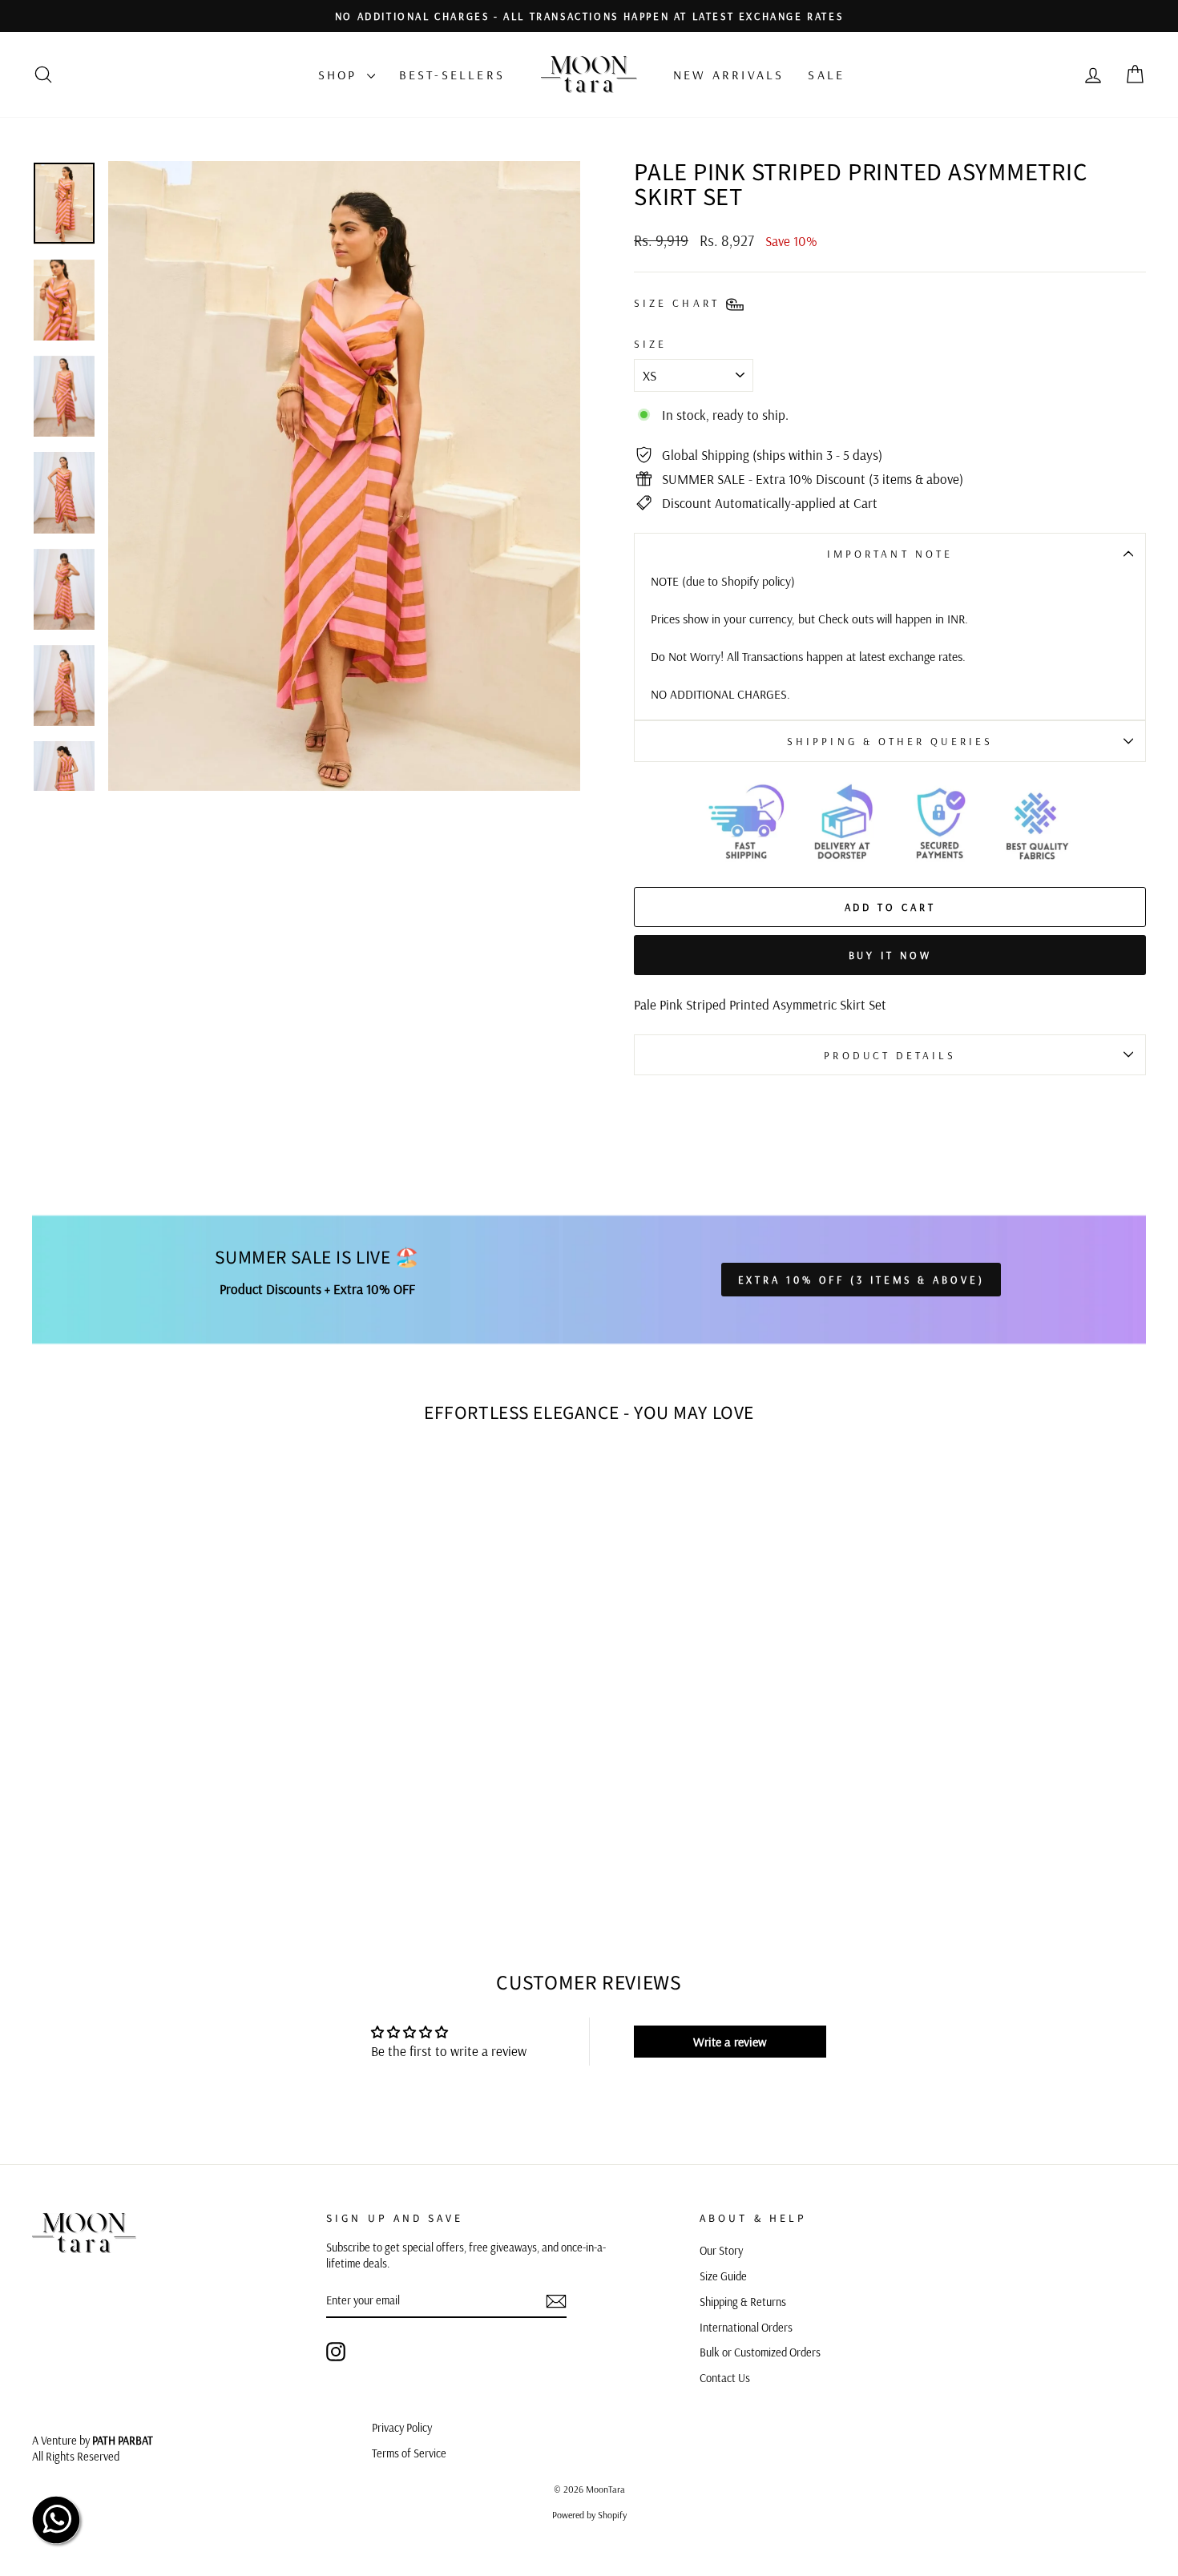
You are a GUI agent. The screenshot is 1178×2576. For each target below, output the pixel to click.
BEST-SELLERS (452, 75)
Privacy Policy (402, 2428)
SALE (826, 75)
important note (890, 553)
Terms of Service (409, 2453)
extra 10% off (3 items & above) (861, 1280)
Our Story (721, 2251)
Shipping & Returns (743, 2302)
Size (650, 343)
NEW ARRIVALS (728, 75)
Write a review (730, 2042)
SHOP (341, 75)
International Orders (746, 2328)
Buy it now (890, 955)
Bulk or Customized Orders (760, 2352)
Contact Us (725, 2378)
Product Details (890, 1055)
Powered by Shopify (589, 2515)
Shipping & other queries (890, 741)
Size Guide (723, 2276)
